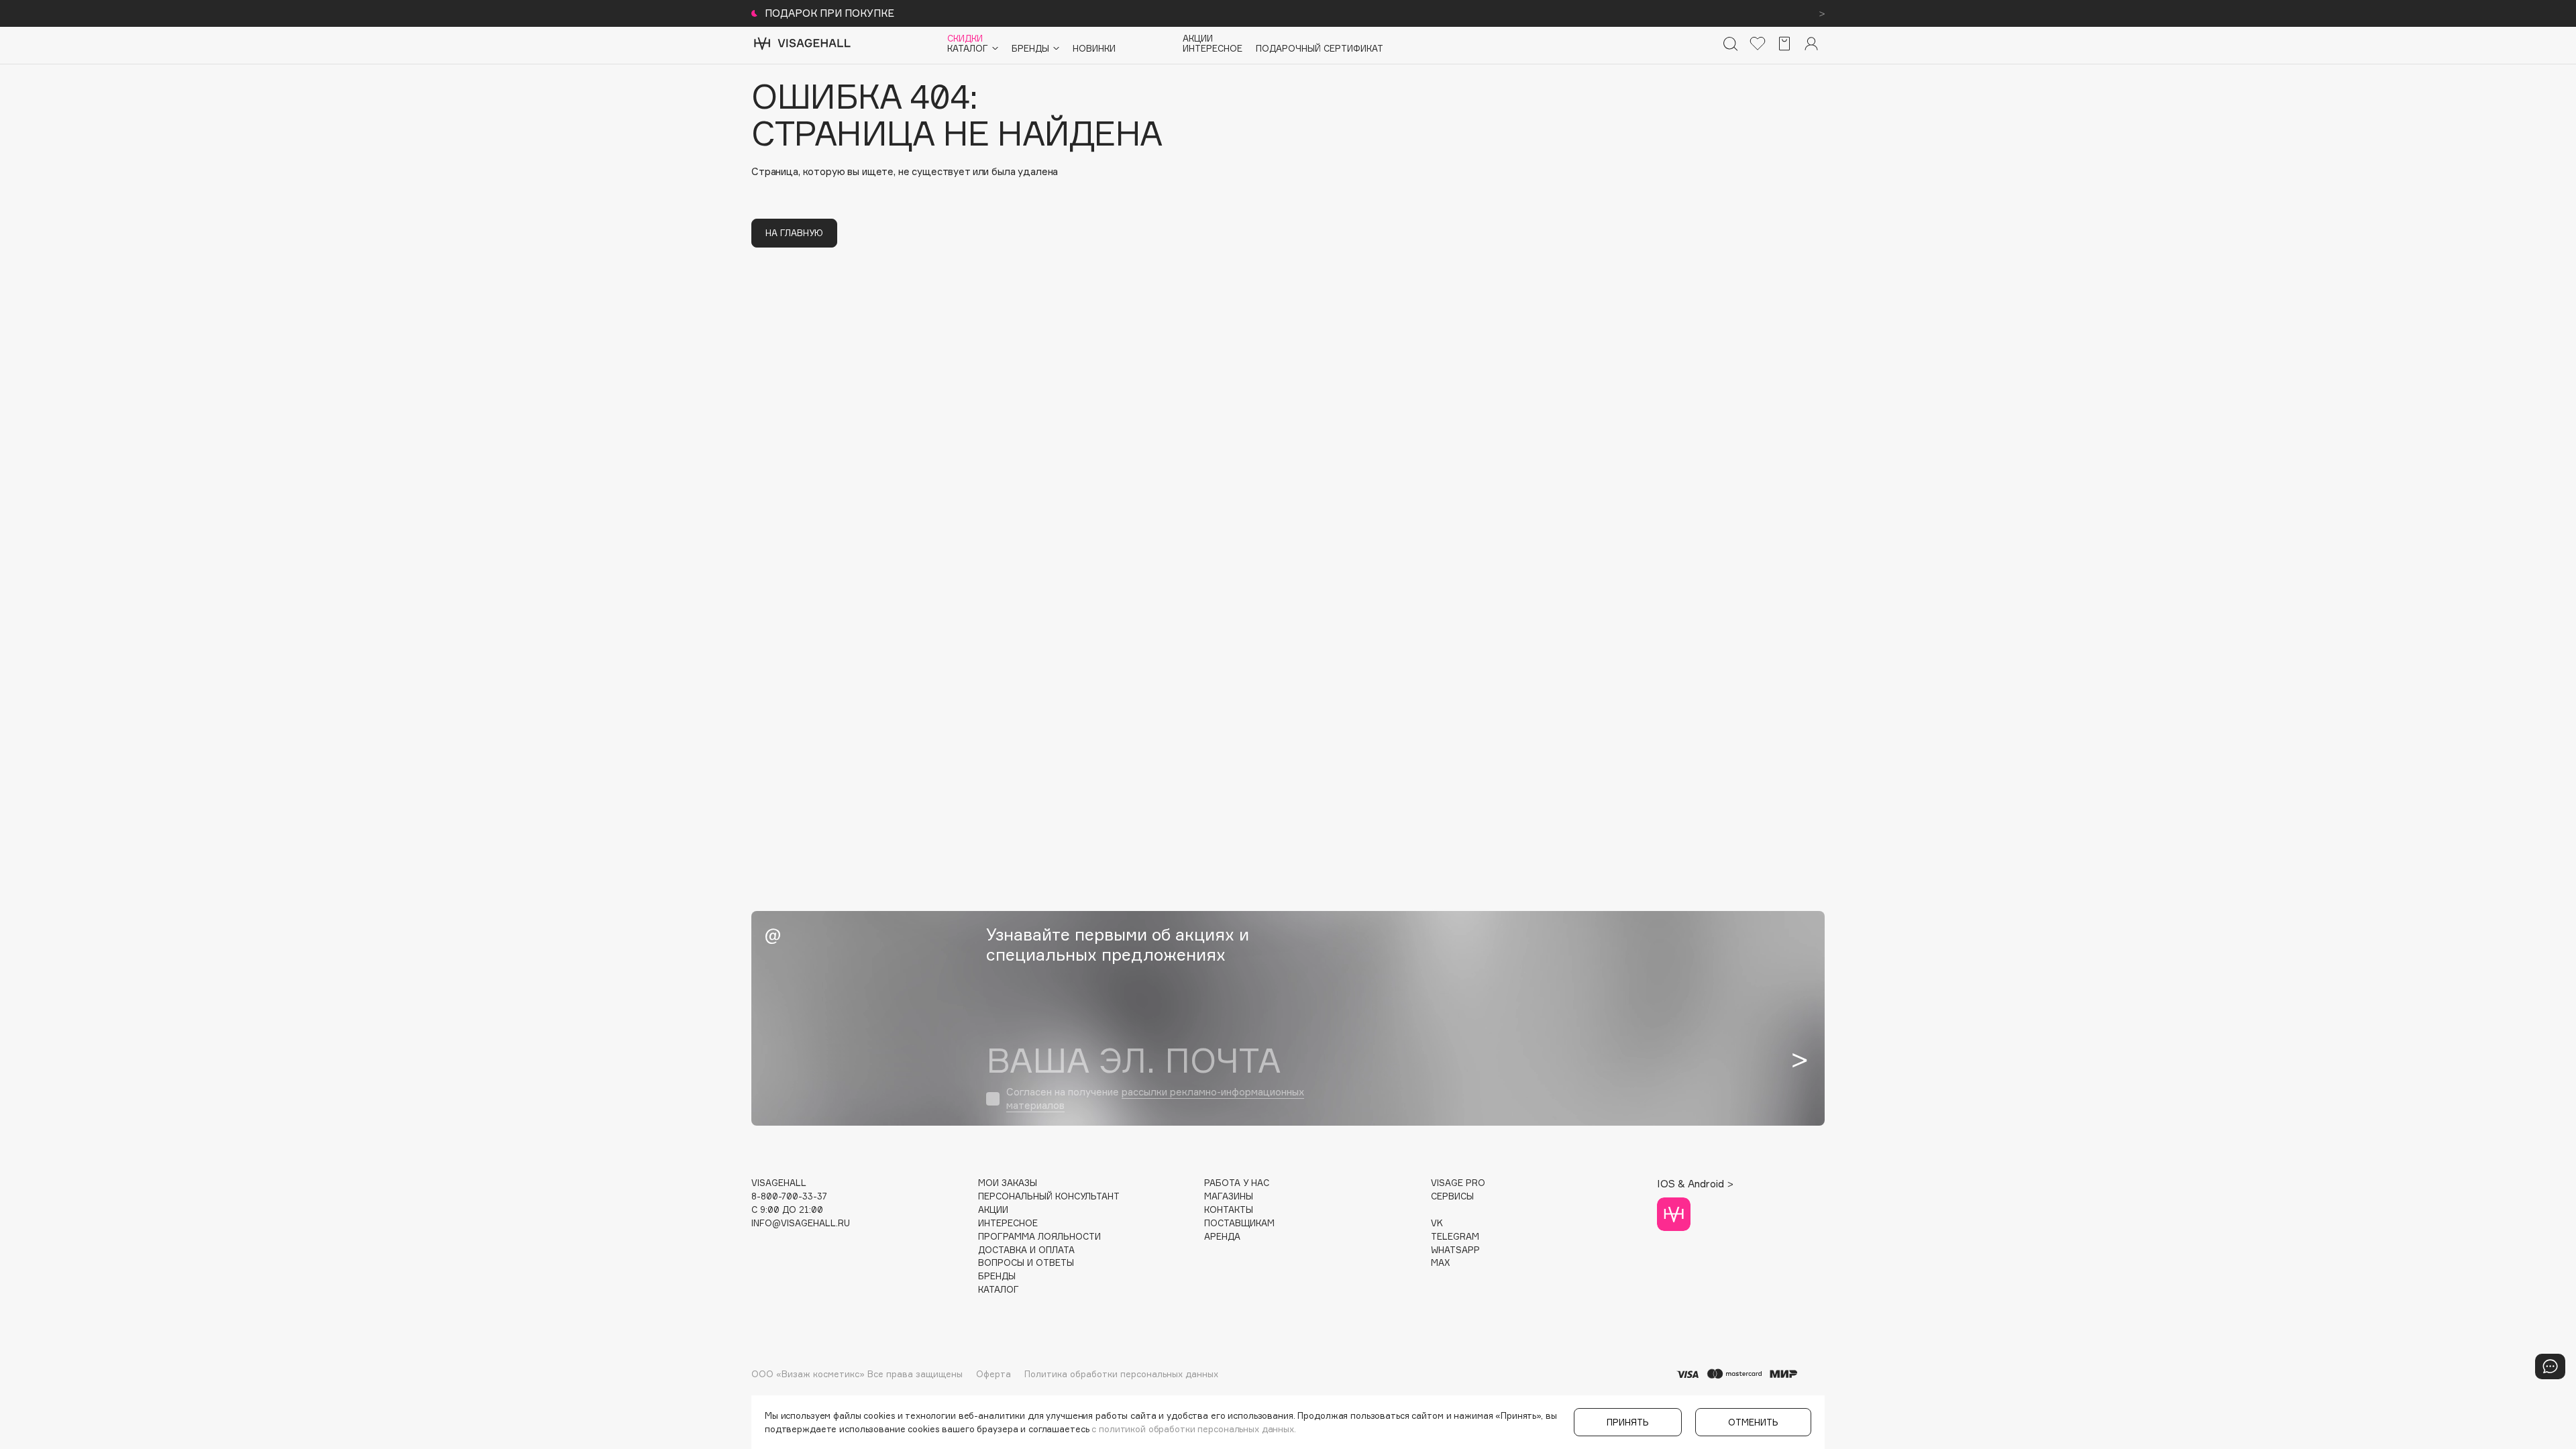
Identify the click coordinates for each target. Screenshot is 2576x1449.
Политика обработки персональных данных (1121, 1374)
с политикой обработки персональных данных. (1194, 1429)
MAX (1440, 1263)
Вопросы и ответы (1026, 1263)
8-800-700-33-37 (789, 1196)
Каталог (999, 1290)
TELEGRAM (1455, 1237)
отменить (1753, 1422)
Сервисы (1452, 1196)
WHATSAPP (1455, 1250)
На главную (794, 233)
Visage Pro (1458, 1183)
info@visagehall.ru (801, 1223)
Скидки (965, 39)
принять (1628, 1422)
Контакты (1229, 1210)
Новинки (1094, 49)
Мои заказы (1008, 1183)
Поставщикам (1239, 1223)
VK (1437, 1223)
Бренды (997, 1276)
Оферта (994, 1374)
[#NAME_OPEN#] (2550, 1366)
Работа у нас (1237, 1183)
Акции (1198, 39)
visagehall (779, 1183)
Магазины (1229, 1196)
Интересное (1213, 49)
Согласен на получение (1155, 1098)
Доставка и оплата (1026, 1250)
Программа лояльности (1039, 1237)
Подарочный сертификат (1320, 49)
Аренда (1222, 1237)
